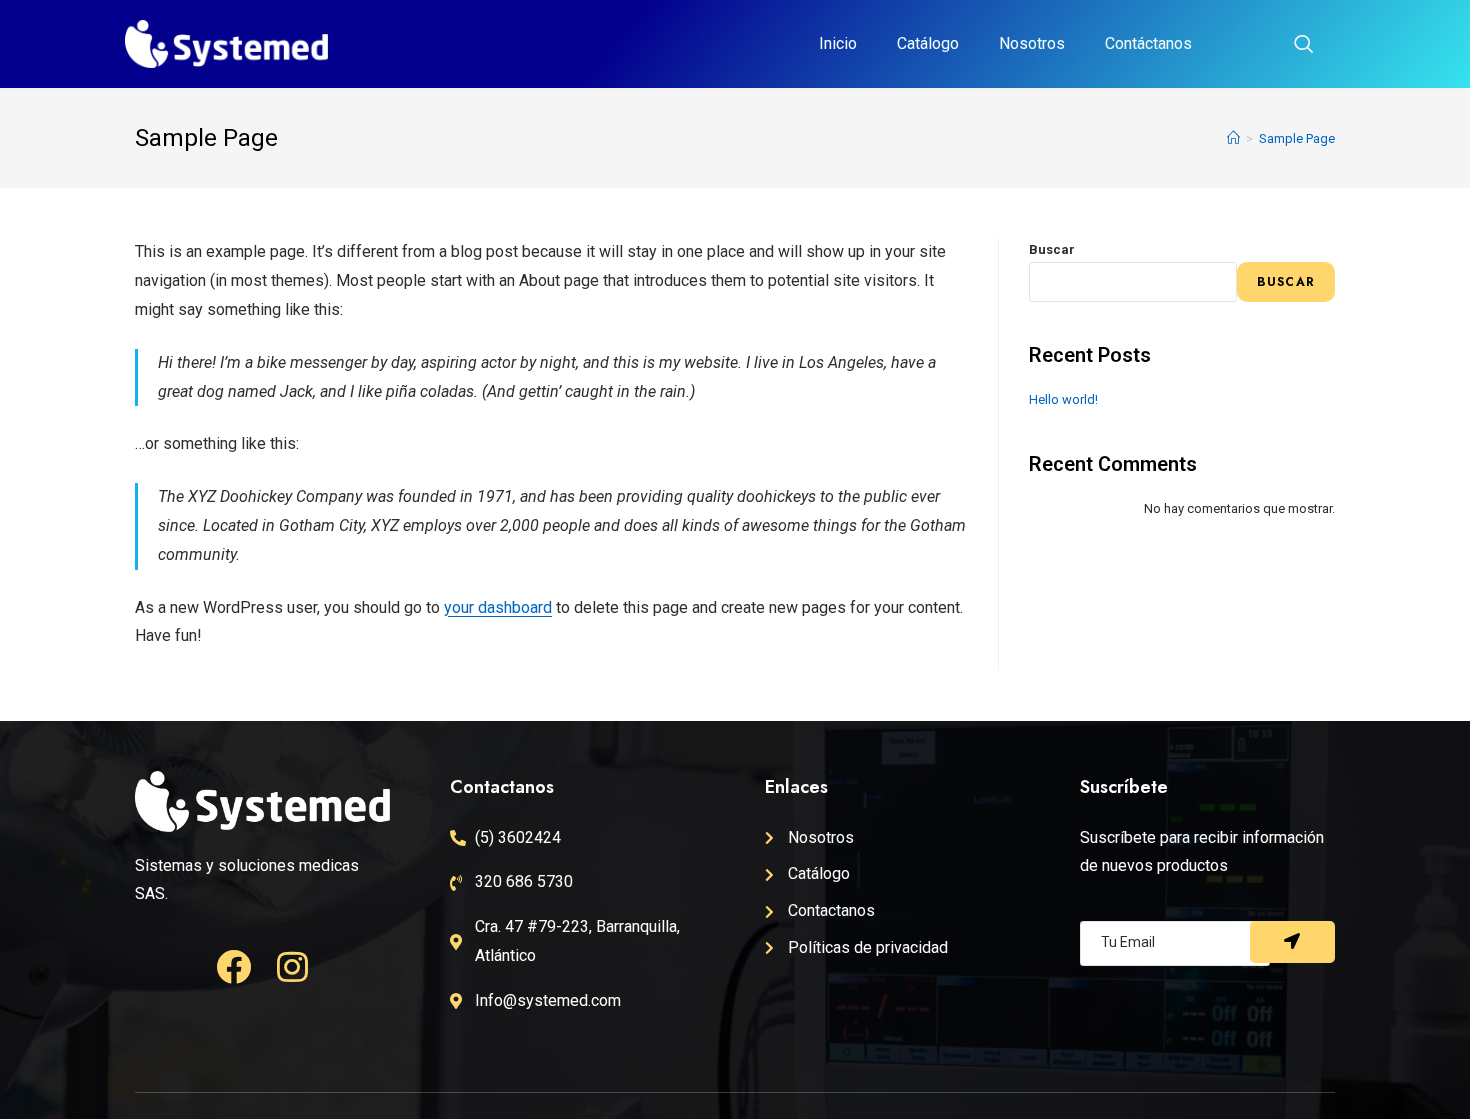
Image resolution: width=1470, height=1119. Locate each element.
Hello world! (1063, 399)
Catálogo (928, 43)
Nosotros (1032, 43)
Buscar (1052, 249)
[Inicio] (1233, 138)
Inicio (838, 43)
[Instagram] (292, 966)
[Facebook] (233, 966)
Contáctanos (1148, 43)
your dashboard (498, 607)
